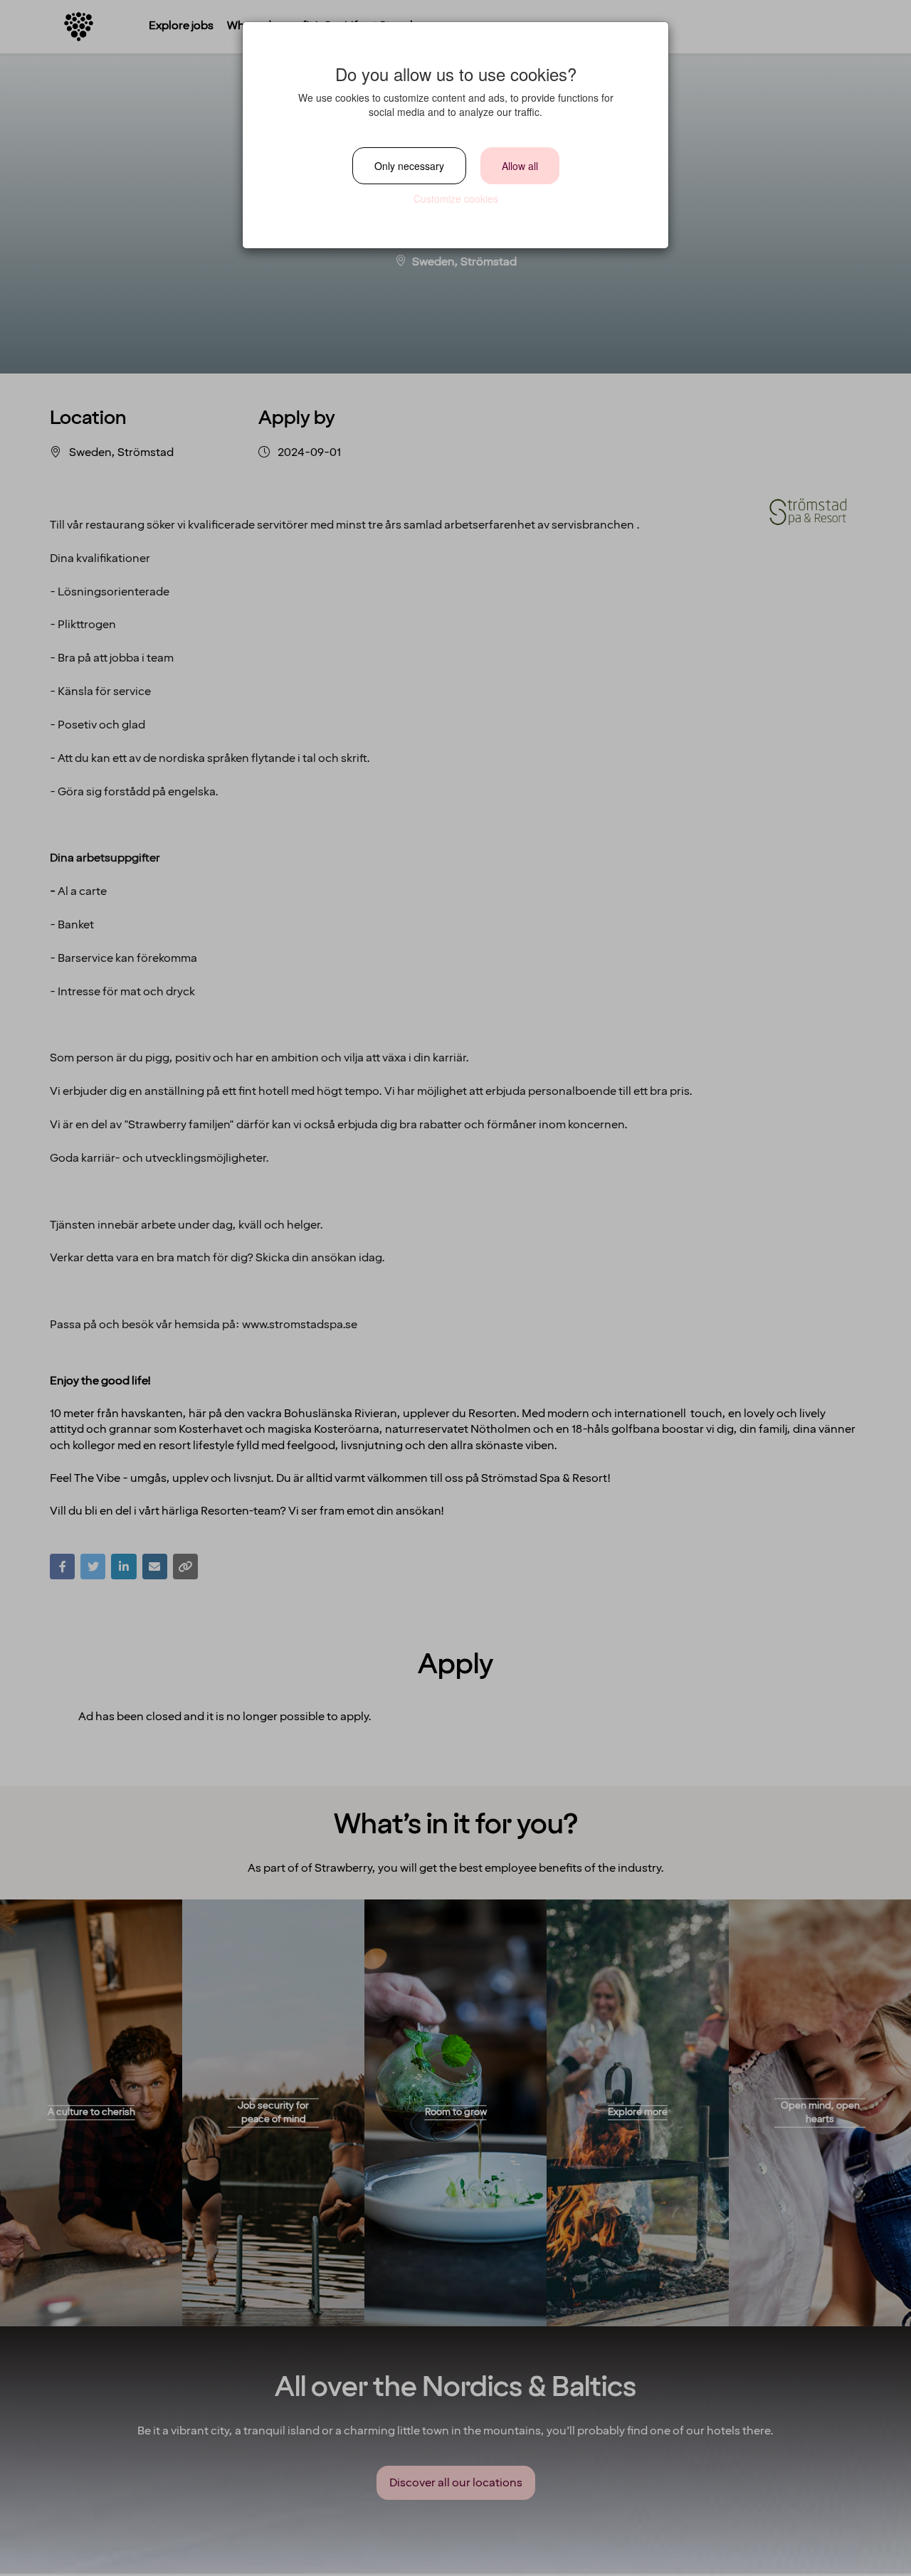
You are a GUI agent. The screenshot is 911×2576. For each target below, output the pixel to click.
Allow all (520, 166)
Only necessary (409, 166)
